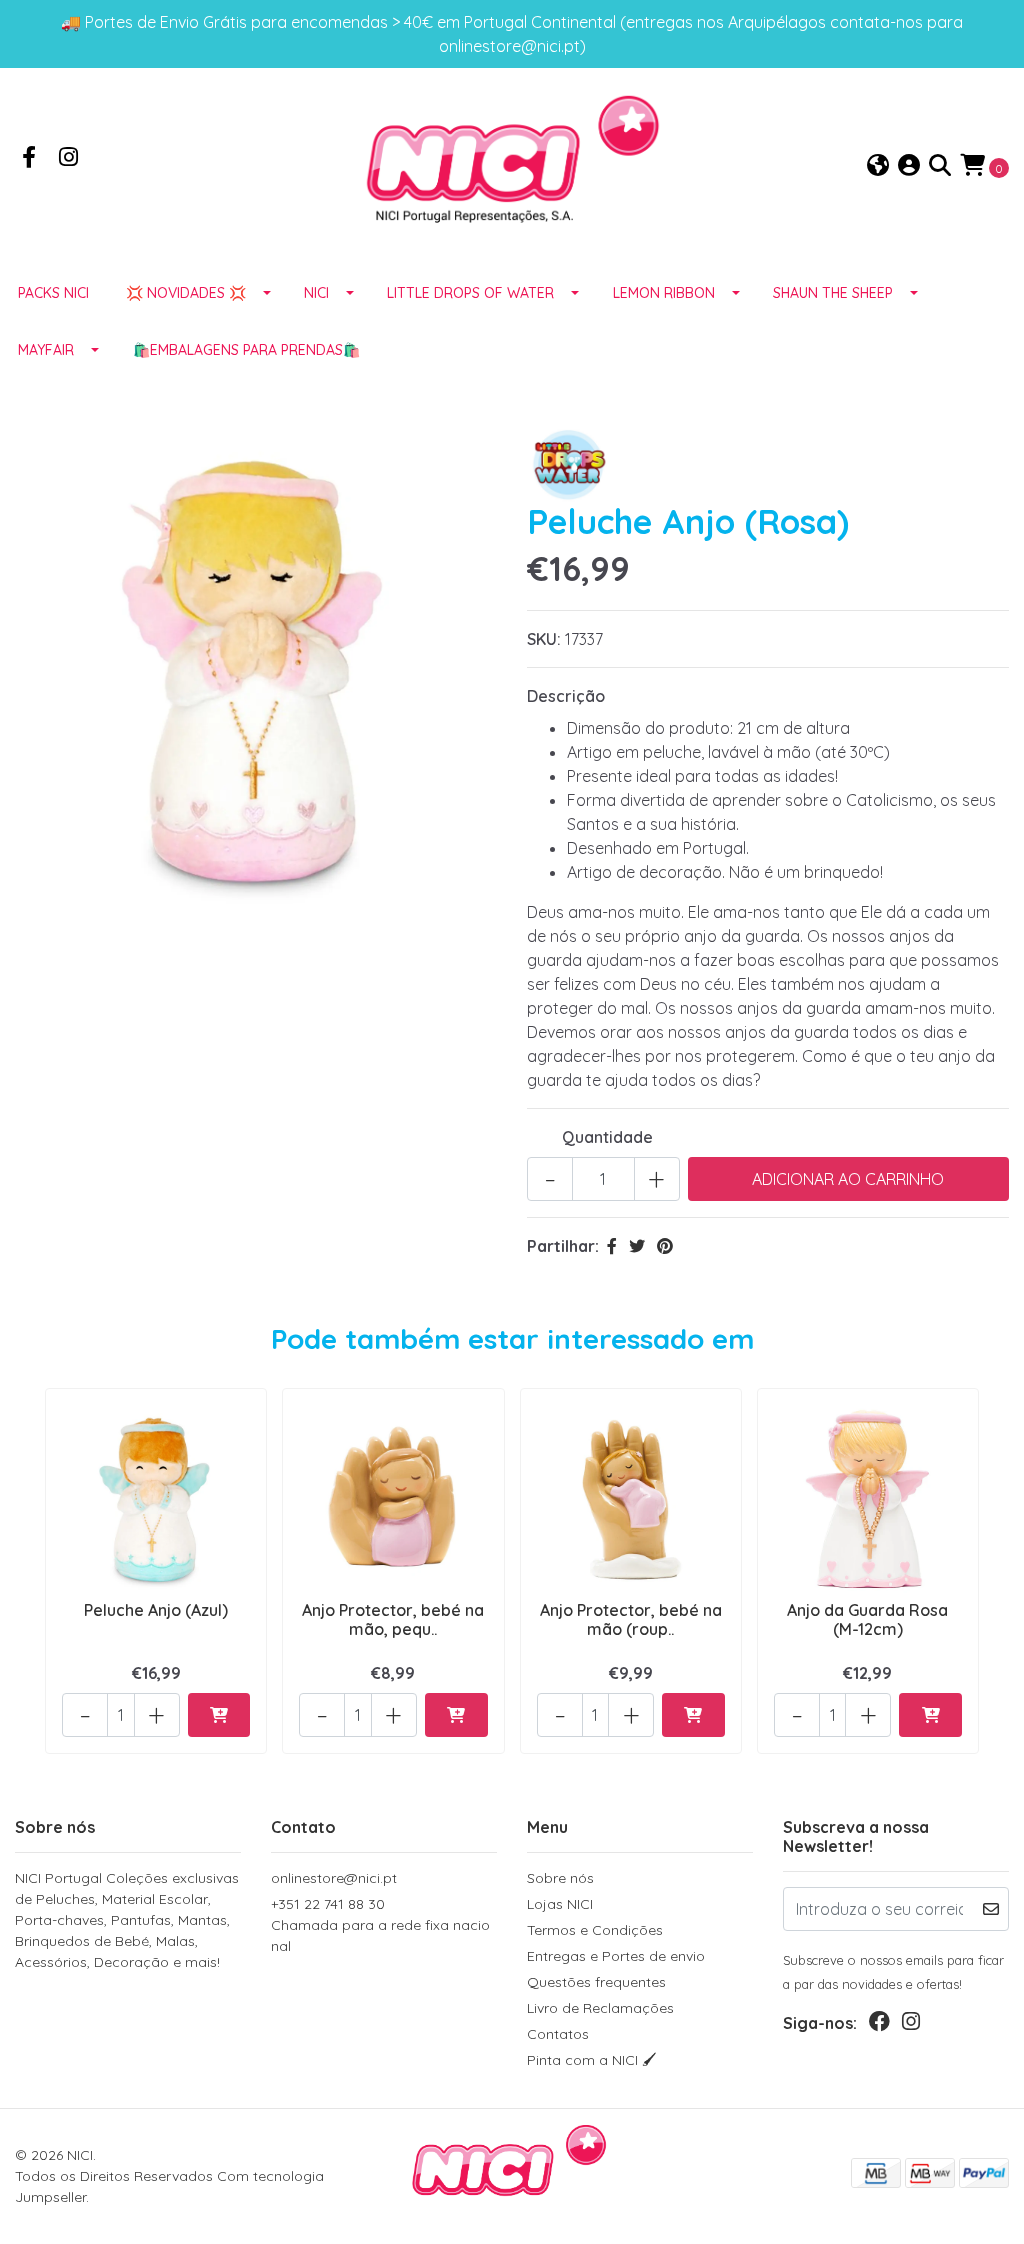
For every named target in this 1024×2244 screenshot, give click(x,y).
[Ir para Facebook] (29, 159)
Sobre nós (560, 1878)
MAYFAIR (46, 350)
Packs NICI (53, 293)
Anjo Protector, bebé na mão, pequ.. (393, 1619)
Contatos (558, 2034)
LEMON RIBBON (664, 293)
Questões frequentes (596, 1982)
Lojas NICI (560, 1904)
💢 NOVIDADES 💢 (186, 293)
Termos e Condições (595, 1930)
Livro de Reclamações (600, 2008)
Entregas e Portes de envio (616, 1956)
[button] (878, 166)
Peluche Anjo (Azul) (156, 1610)
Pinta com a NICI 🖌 (592, 2060)
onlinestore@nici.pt (334, 1878)
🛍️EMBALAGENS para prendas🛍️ (246, 350)
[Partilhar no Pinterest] (665, 1246)
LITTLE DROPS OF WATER (470, 293)
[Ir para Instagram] (69, 159)
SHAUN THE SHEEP (833, 293)
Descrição (566, 696)
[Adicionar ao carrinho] (219, 1715)
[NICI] (512, 165)
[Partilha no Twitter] (637, 1246)
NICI (316, 293)
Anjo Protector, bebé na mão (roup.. (631, 1619)
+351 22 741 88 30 (380, 1925)
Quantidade (607, 1137)
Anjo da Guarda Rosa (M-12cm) (867, 1619)
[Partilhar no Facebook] (612, 1246)
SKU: (544, 639)
